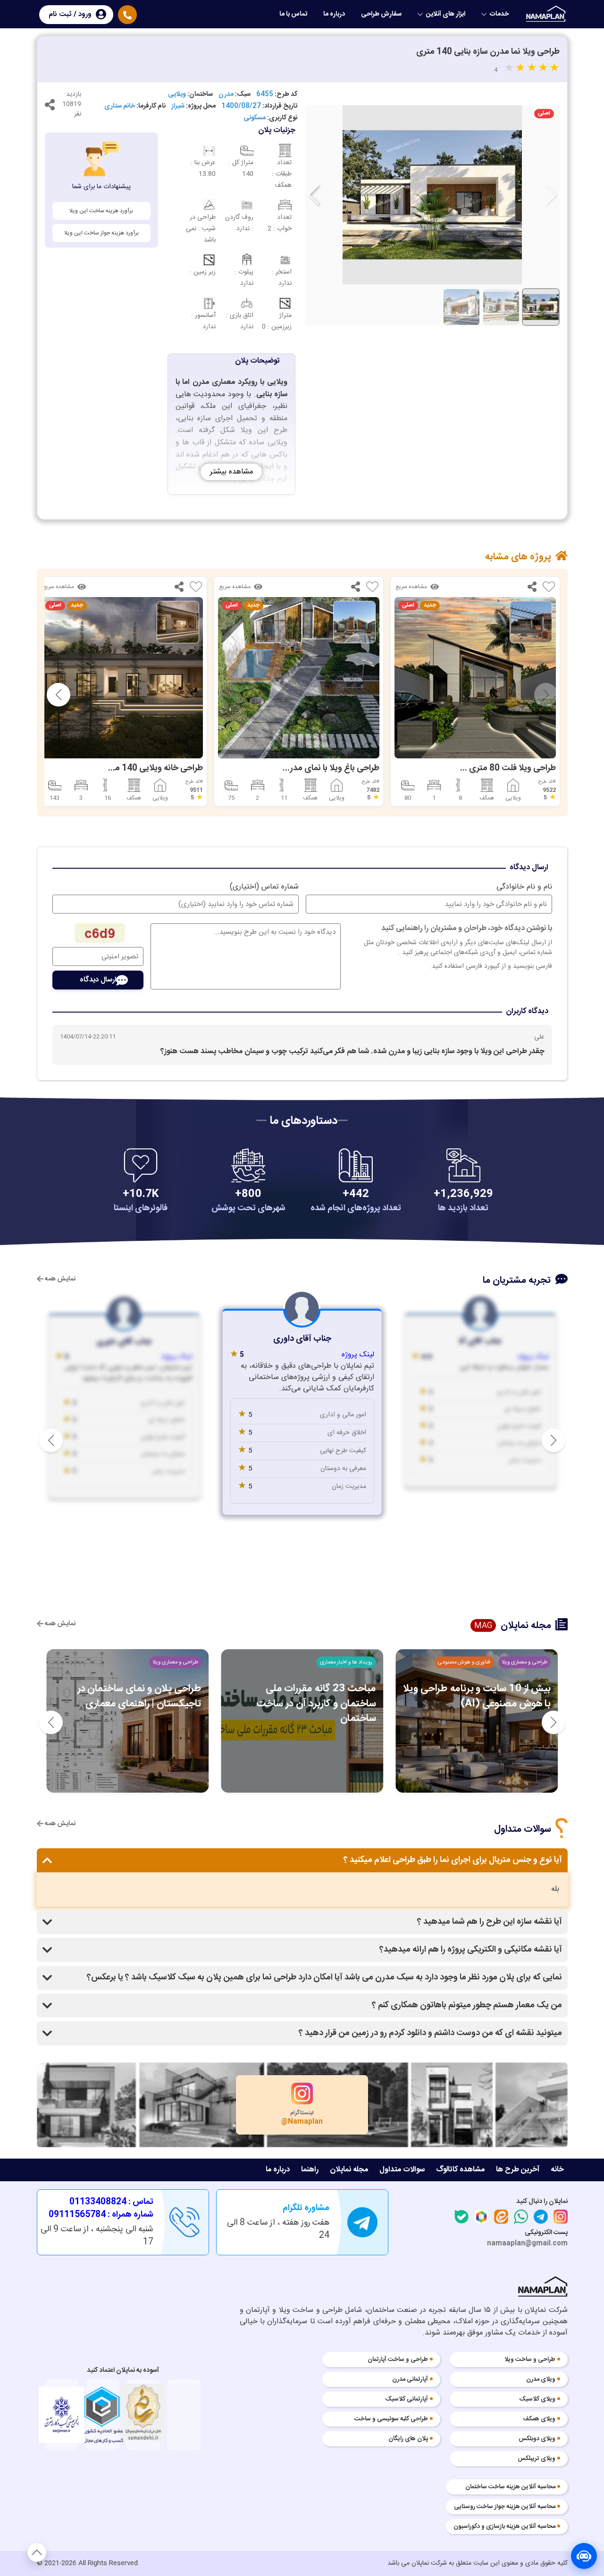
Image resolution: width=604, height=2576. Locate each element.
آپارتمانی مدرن (410, 2380)
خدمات (499, 14)
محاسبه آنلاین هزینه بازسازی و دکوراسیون (504, 2527)
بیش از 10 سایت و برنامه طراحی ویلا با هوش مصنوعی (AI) (477, 1696)
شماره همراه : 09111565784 (101, 2215)
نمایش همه (59, 1279)
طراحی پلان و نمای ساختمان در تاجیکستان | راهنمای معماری (139, 1696)
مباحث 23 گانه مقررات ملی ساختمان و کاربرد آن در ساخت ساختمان (316, 1703)
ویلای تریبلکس (537, 2459)
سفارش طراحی (381, 14)
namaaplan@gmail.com (527, 2244)
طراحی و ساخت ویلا (530, 2360)
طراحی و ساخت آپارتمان (398, 2360)
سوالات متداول (402, 2170)
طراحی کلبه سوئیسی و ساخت (391, 2419)
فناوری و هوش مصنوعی (464, 1662)
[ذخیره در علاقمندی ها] (549, 589)
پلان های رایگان (408, 2439)
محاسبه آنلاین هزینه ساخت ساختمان (510, 2487)
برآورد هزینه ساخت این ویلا (101, 211)
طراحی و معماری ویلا (524, 1662)
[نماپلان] (543, 2289)
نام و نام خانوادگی (524, 887)
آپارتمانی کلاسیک (407, 2400)
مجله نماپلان (349, 2170)
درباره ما (334, 14)
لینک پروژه (533, 1357)
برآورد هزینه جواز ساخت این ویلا (101, 233)
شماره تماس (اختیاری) (264, 887)
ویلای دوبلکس (537, 2439)
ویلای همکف (539, 2419)
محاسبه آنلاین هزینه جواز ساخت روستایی (505, 2507)
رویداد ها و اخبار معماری (346, 1662)
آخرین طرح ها (518, 2170)
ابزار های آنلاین (446, 14)
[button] (314, 195)
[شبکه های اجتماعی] (50, 107)
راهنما (310, 2170)
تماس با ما (293, 14)
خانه (557, 2170)
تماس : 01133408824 (111, 2202)
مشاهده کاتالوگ (460, 2170)
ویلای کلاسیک (537, 2400)
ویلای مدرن (541, 2380)
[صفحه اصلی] (547, 14)
